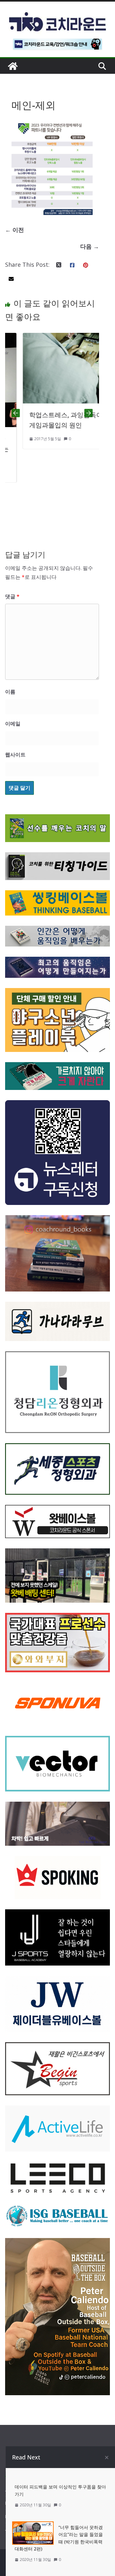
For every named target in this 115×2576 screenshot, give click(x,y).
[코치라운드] (13, 66)
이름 (10, 692)
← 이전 (15, 230)
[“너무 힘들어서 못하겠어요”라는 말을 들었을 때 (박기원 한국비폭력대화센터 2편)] (33, 2526)
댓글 (12, 596)
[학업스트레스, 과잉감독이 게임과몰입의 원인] (52, 338)
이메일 (13, 724)
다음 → (90, 246)
